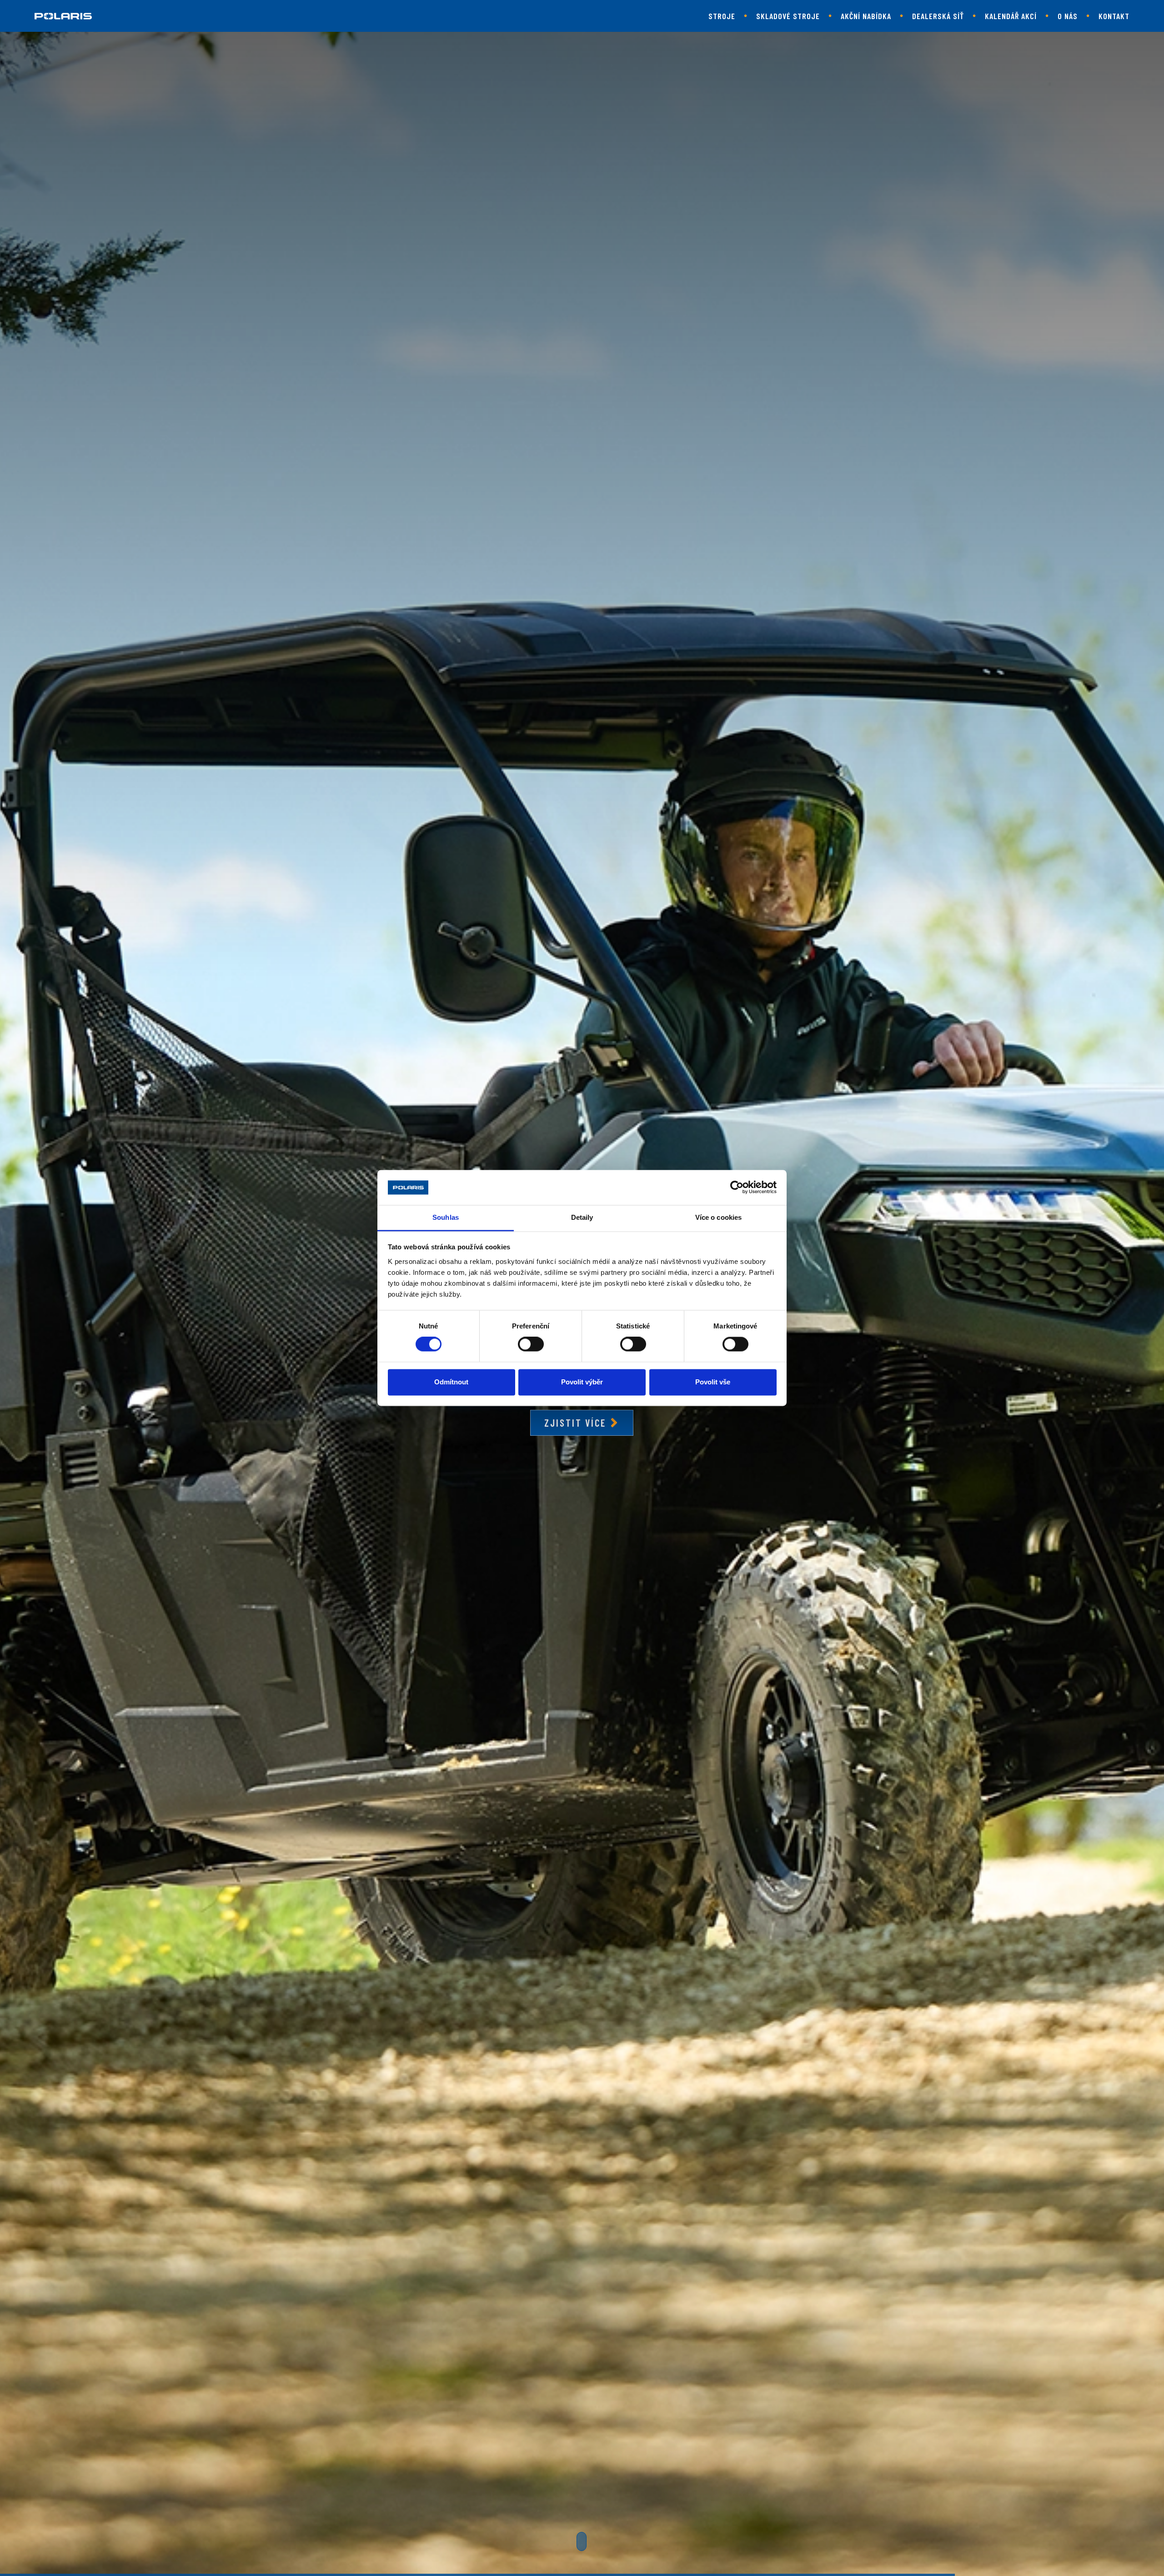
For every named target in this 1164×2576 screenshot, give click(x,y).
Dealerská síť (938, 16)
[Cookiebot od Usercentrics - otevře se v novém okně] (737, 1188)
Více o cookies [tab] (718, 1217)
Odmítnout (451, 1382)
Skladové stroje (788, 16)
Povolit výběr (582, 1382)
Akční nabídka (866, 16)
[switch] (531, 1344)
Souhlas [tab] (446, 1217)
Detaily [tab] (582, 1217)
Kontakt (1114, 16)
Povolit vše (713, 1382)
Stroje (722, 16)
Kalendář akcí (1011, 16)
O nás (1068, 16)
